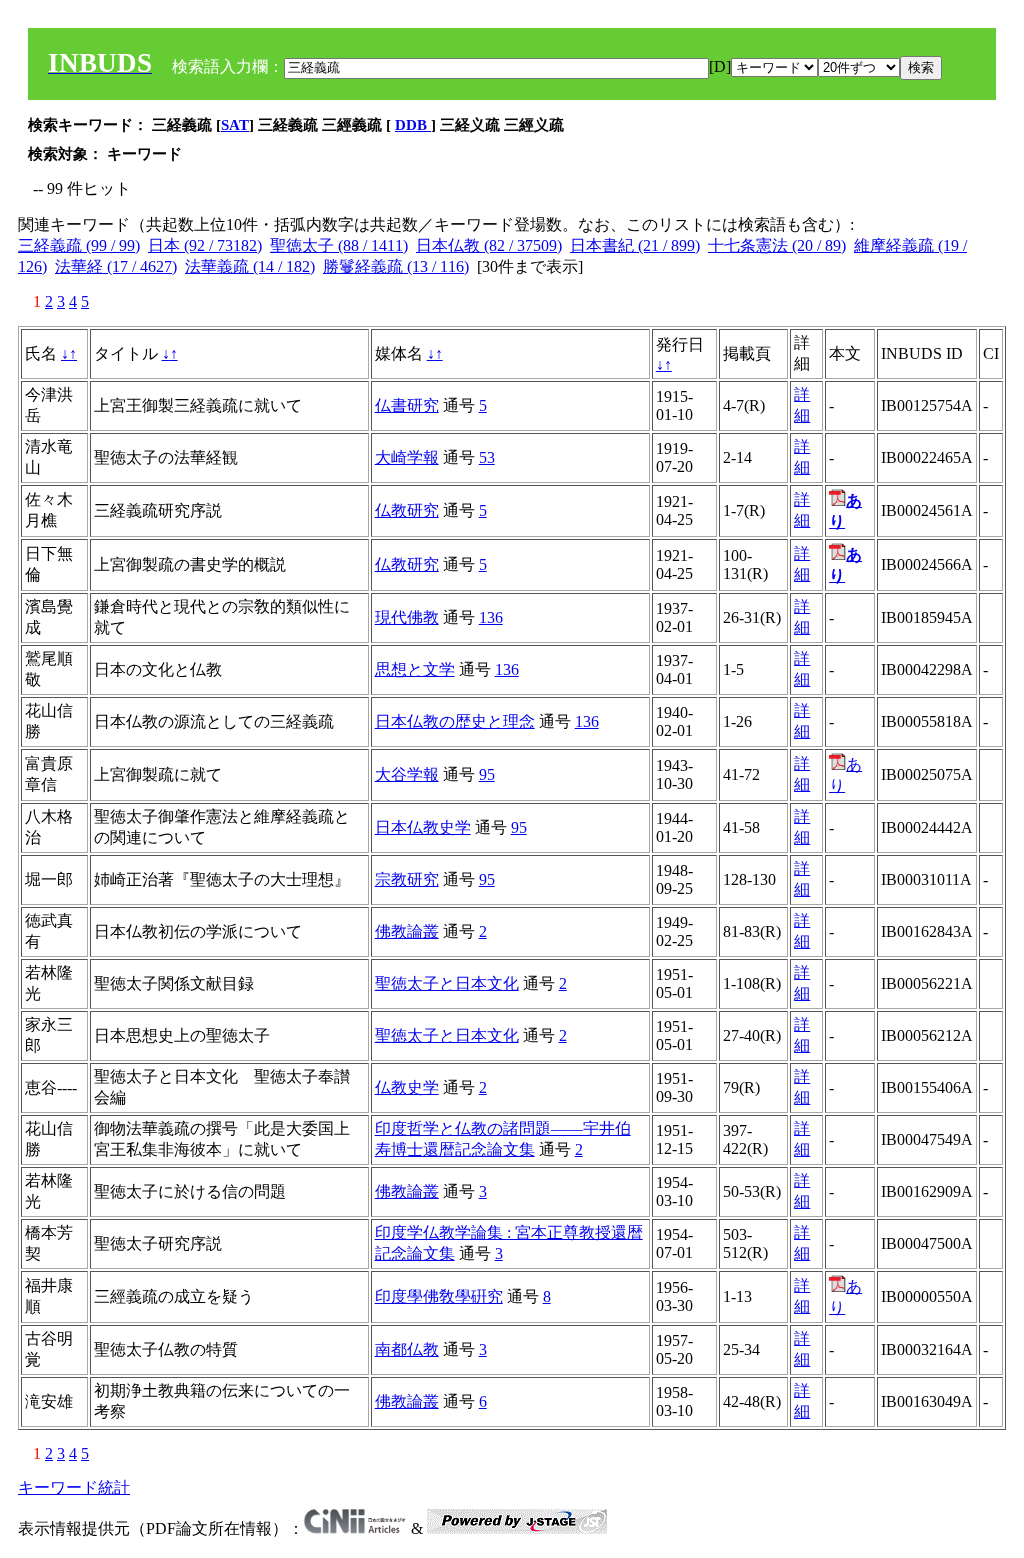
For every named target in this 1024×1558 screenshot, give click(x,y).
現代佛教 (407, 617)
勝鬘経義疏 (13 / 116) (396, 266)
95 (487, 774)
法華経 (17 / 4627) (116, 266)
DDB (413, 125)
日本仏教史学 (423, 827)
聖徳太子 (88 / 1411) (339, 245)
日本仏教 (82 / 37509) (489, 245)
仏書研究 (407, 405)
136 (491, 617)
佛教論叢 (407, 931)
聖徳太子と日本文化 (447, 983)
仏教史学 (407, 1087)
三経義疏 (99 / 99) (79, 245)
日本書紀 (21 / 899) (635, 245)
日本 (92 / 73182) (205, 245)
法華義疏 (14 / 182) (250, 266)
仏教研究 (407, 510)
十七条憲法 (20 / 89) (777, 245)
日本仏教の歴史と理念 (455, 721)
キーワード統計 (74, 1487)
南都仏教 (407, 1349)
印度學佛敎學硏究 (439, 1296)
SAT (235, 125)
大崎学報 (407, 457)
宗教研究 (407, 879)
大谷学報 (407, 774)
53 (487, 457)
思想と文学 (415, 669)
